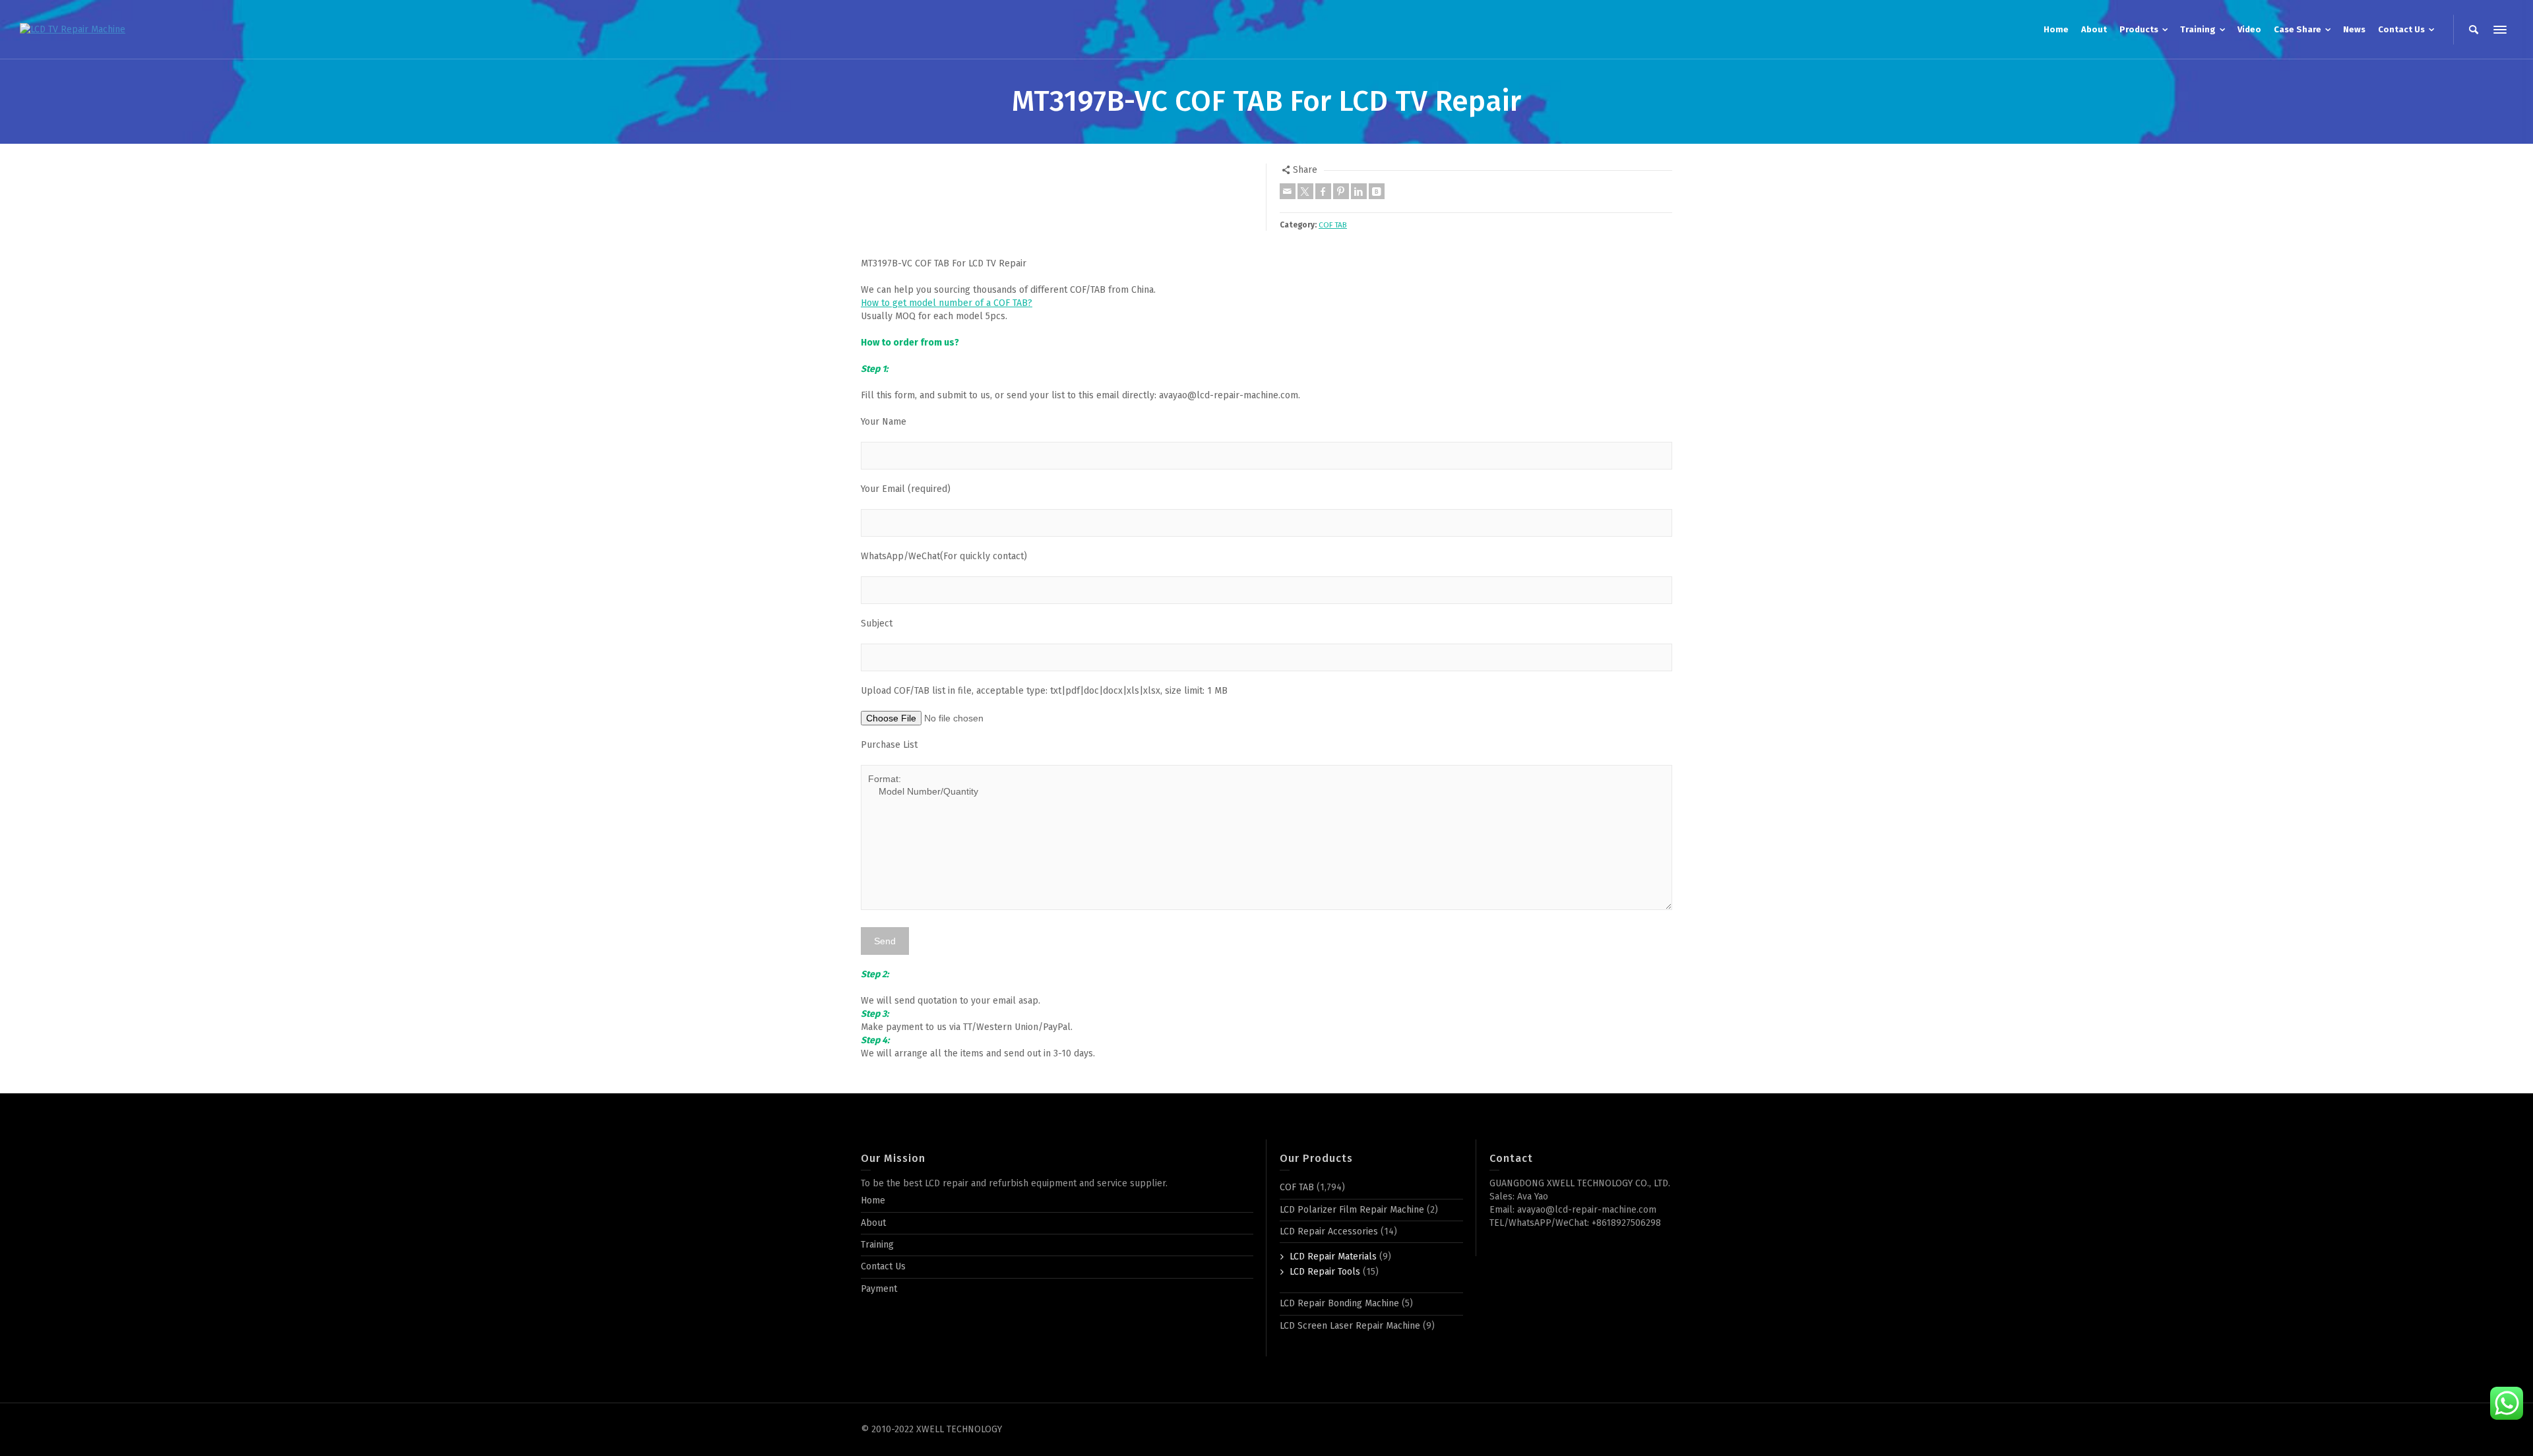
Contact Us (883, 1266)
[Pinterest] (1341, 191)
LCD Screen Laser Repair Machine (1350, 1326)
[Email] (1288, 191)
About (873, 1223)
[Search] (2474, 30)
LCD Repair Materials (1333, 1257)
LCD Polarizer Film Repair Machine (1352, 1210)
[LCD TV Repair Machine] (73, 29)
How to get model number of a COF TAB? (947, 303)
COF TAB (1333, 225)
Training (877, 1245)
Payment (879, 1289)
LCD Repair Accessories (1329, 1231)
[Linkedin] (1359, 191)
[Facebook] (1323, 191)
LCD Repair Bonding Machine (1339, 1303)
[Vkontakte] (1377, 191)
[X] (1305, 191)
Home (873, 1200)
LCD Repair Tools (1325, 1272)
